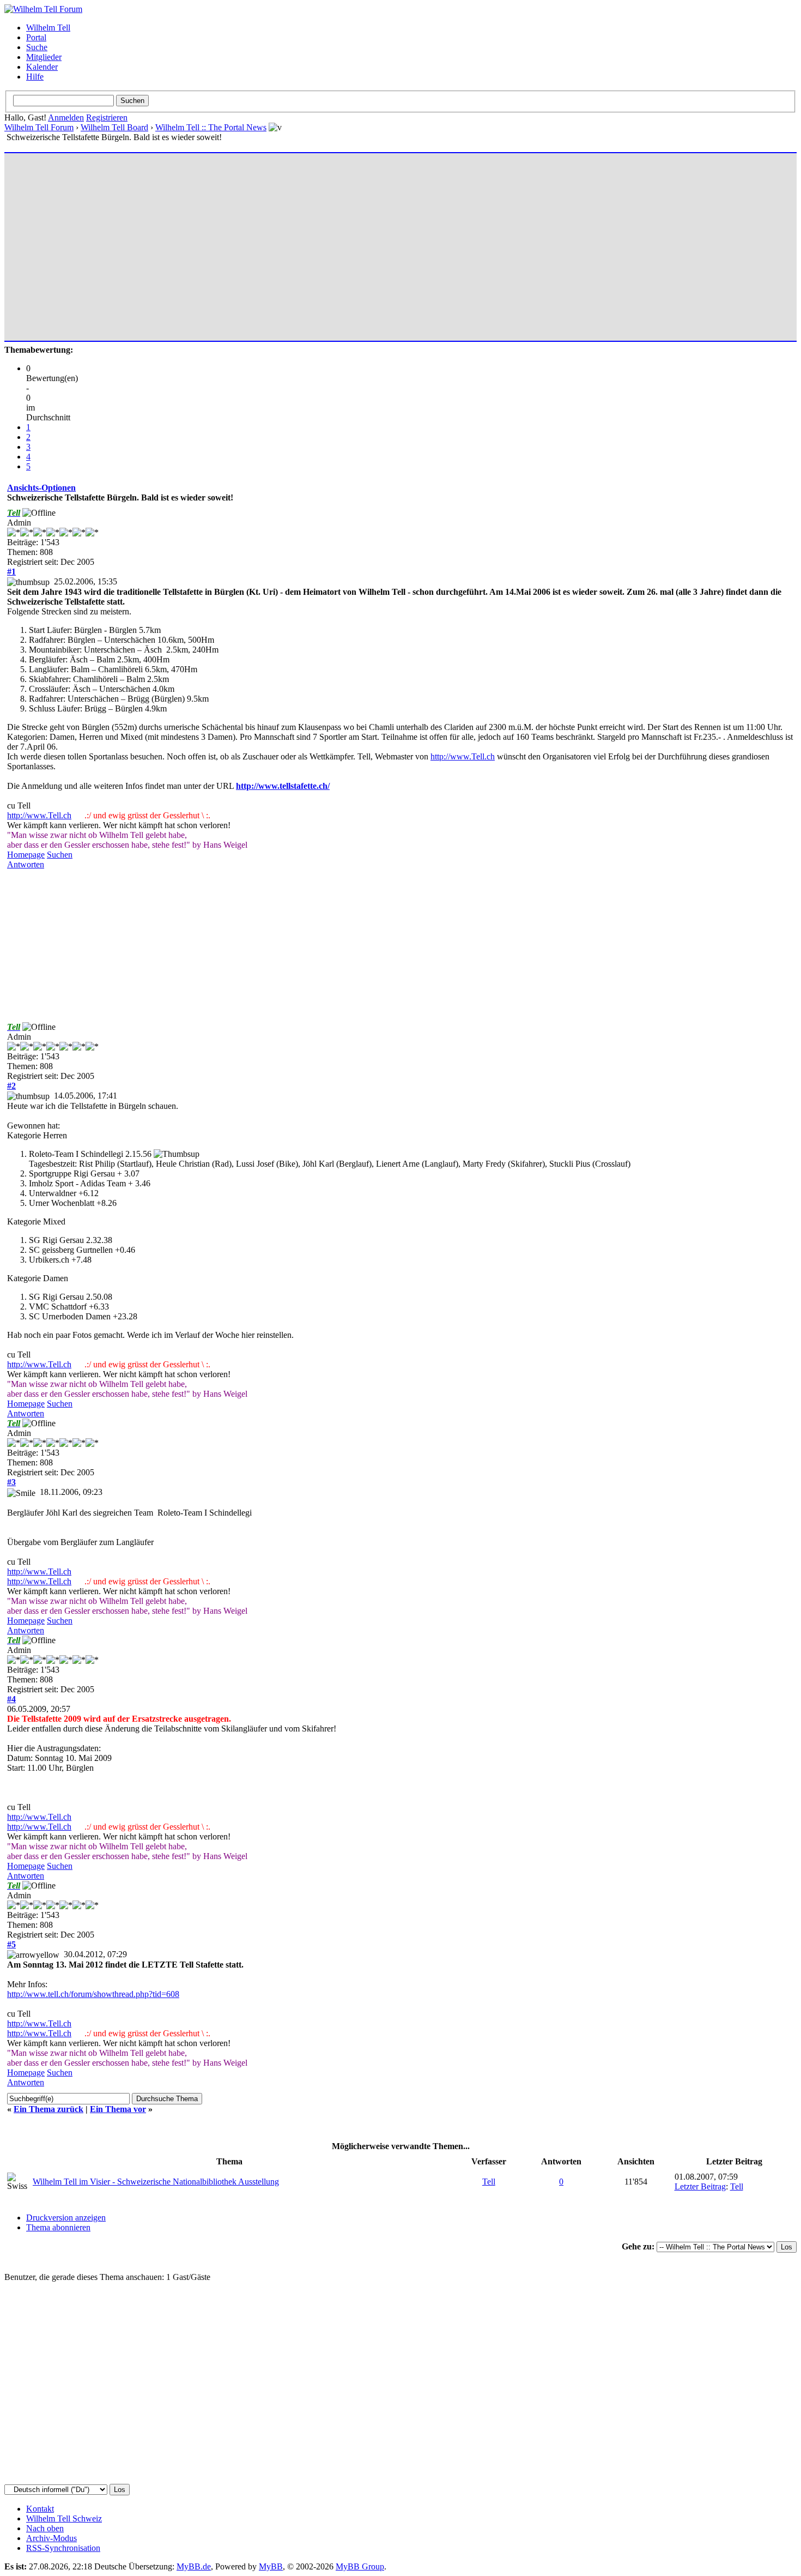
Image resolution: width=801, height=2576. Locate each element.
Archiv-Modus (51, 2538)
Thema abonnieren (58, 2227)
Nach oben (45, 2528)
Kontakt (40, 2509)
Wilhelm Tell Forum (39, 127)
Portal (36, 37)
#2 (11, 1086)
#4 (11, 1699)
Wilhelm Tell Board (114, 127)
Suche (37, 47)
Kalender (42, 67)
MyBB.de (194, 2566)
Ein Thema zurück (48, 2109)
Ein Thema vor (118, 2109)
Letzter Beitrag (700, 2186)
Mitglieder (44, 57)
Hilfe (35, 77)
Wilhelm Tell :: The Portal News (211, 127)
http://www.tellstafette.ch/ (283, 786)
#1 (11, 572)
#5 (11, 1944)
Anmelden (66, 117)
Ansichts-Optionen (41, 488)
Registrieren (107, 117)
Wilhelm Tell (48, 28)
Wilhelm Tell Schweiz (64, 2518)
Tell (489, 2182)
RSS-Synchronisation (63, 2548)
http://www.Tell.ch (463, 756)
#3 (11, 1482)
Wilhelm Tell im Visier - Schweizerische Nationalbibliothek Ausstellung (156, 2182)
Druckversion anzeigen (66, 2218)
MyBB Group (360, 2566)
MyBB (271, 2566)
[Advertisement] (334, 242)
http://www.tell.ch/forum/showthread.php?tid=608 (93, 1994)
